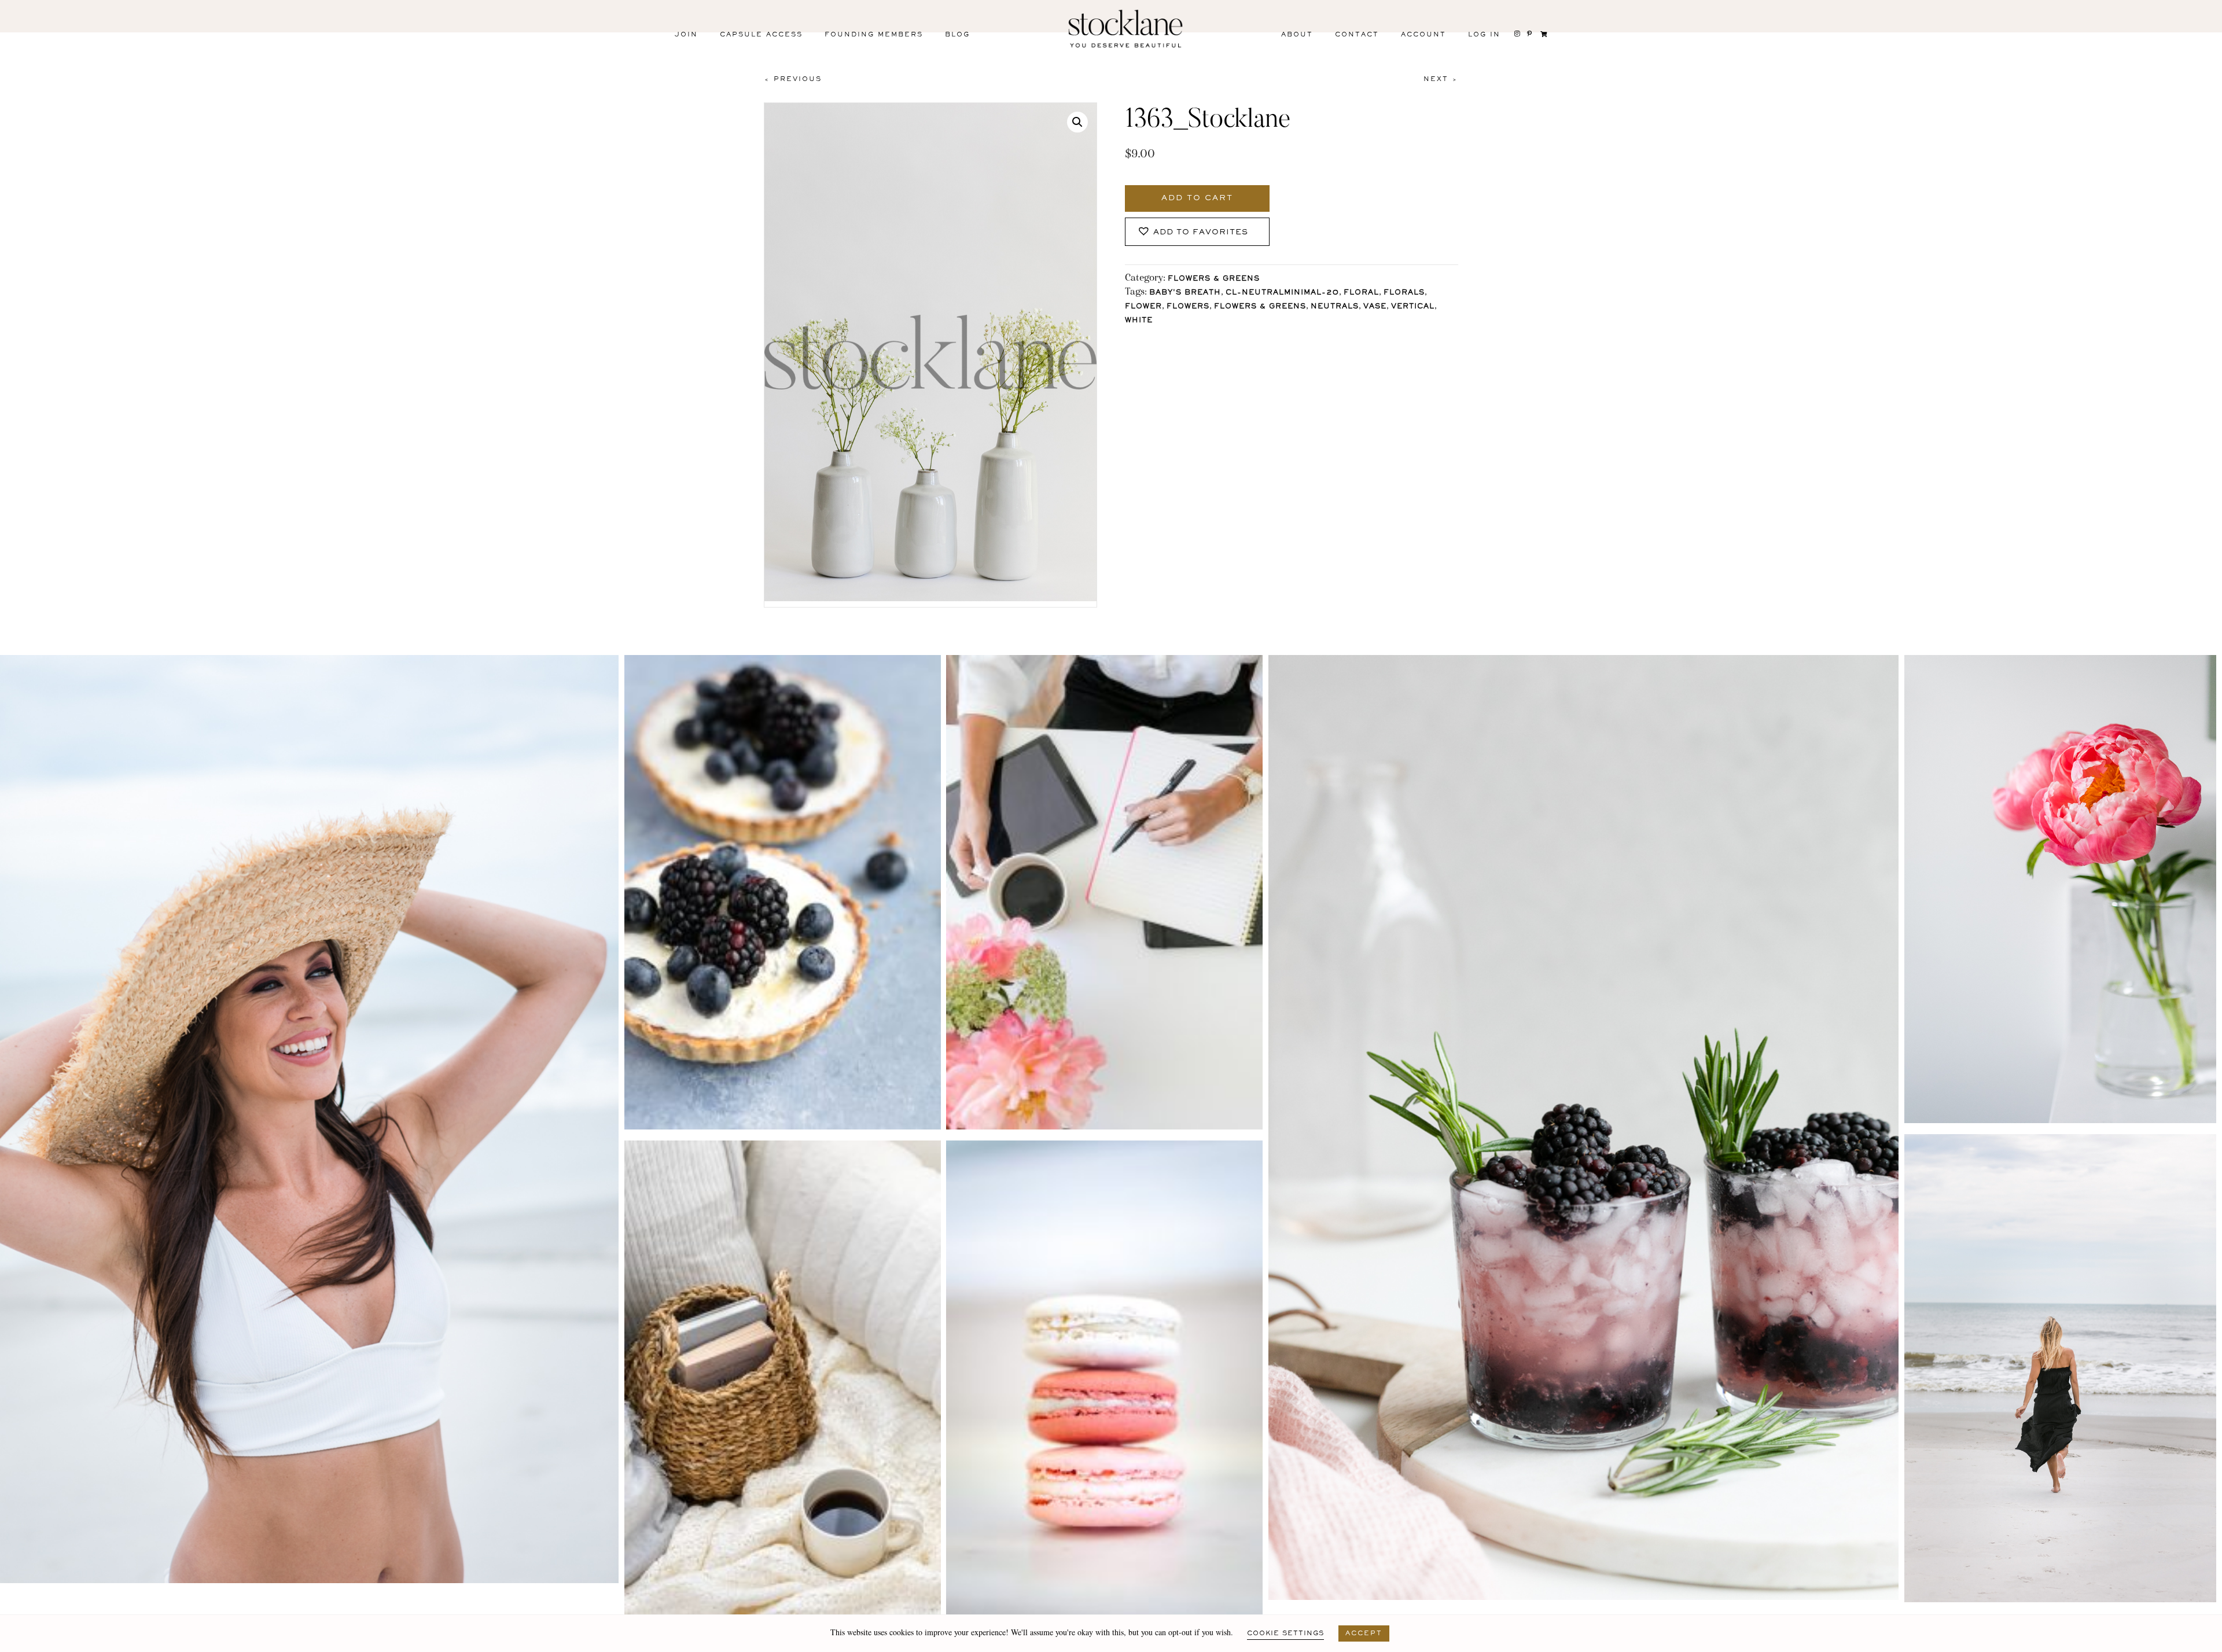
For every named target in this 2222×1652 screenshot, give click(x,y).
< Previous (793, 79)
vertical (1413, 307)
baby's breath (1185, 293)
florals (1404, 293)
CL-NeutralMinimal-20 (1282, 293)
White (1139, 321)
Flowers (1188, 307)
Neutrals (1335, 307)
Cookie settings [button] (1285, 1633)
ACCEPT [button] (1364, 1633)
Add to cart (1197, 198)
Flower (1143, 307)
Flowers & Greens (1214, 279)
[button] (1077, 122)
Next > (1441, 79)
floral (1361, 293)
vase (1375, 307)
